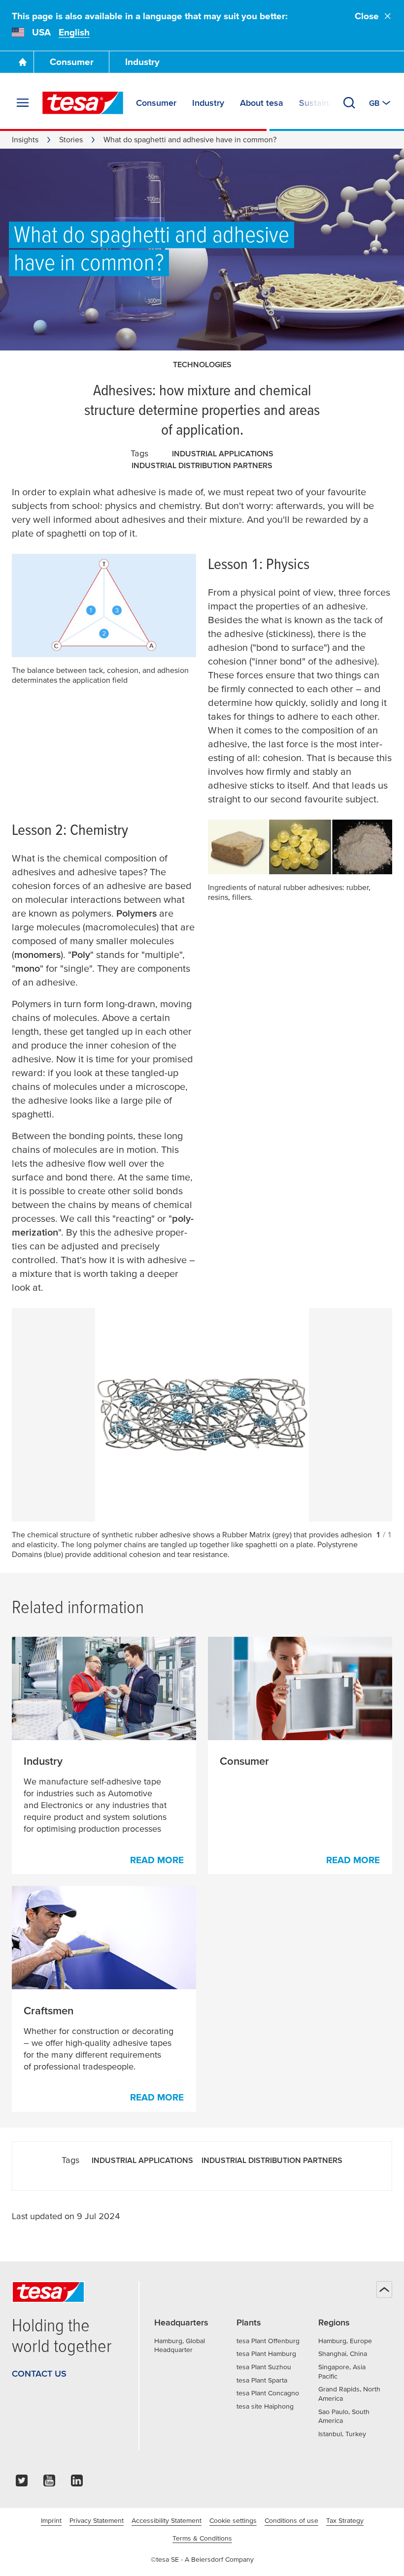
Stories (71, 139)
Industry (142, 62)
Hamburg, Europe (345, 2341)
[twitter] (22, 2483)
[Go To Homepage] (23, 62)
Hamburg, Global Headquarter (180, 2345)
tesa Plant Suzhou (264, 2367)
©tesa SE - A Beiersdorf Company (202, 2559)
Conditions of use (291, 2520)
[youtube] (49, 2483)
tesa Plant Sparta (262, 2380)
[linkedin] (77, 2483)
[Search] (349, 103)
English (74, 32)
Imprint (51, 2520)
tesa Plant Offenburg (268, 2341)
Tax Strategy (345, 2520)
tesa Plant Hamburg (266, 2353)
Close (367, 16)
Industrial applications (223, 453)
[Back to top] (384, 2290)
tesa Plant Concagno (268, 2393)
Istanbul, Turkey (342, 2434)
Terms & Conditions (202, 2538)
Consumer (72, 62)
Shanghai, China (343, 2353)
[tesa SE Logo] (83, 103)
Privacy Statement (97, 2520)
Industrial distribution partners (202, 465)
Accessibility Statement (167, 2520)
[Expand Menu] (23, 103)
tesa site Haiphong (265, 2406)
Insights (25, 139)
